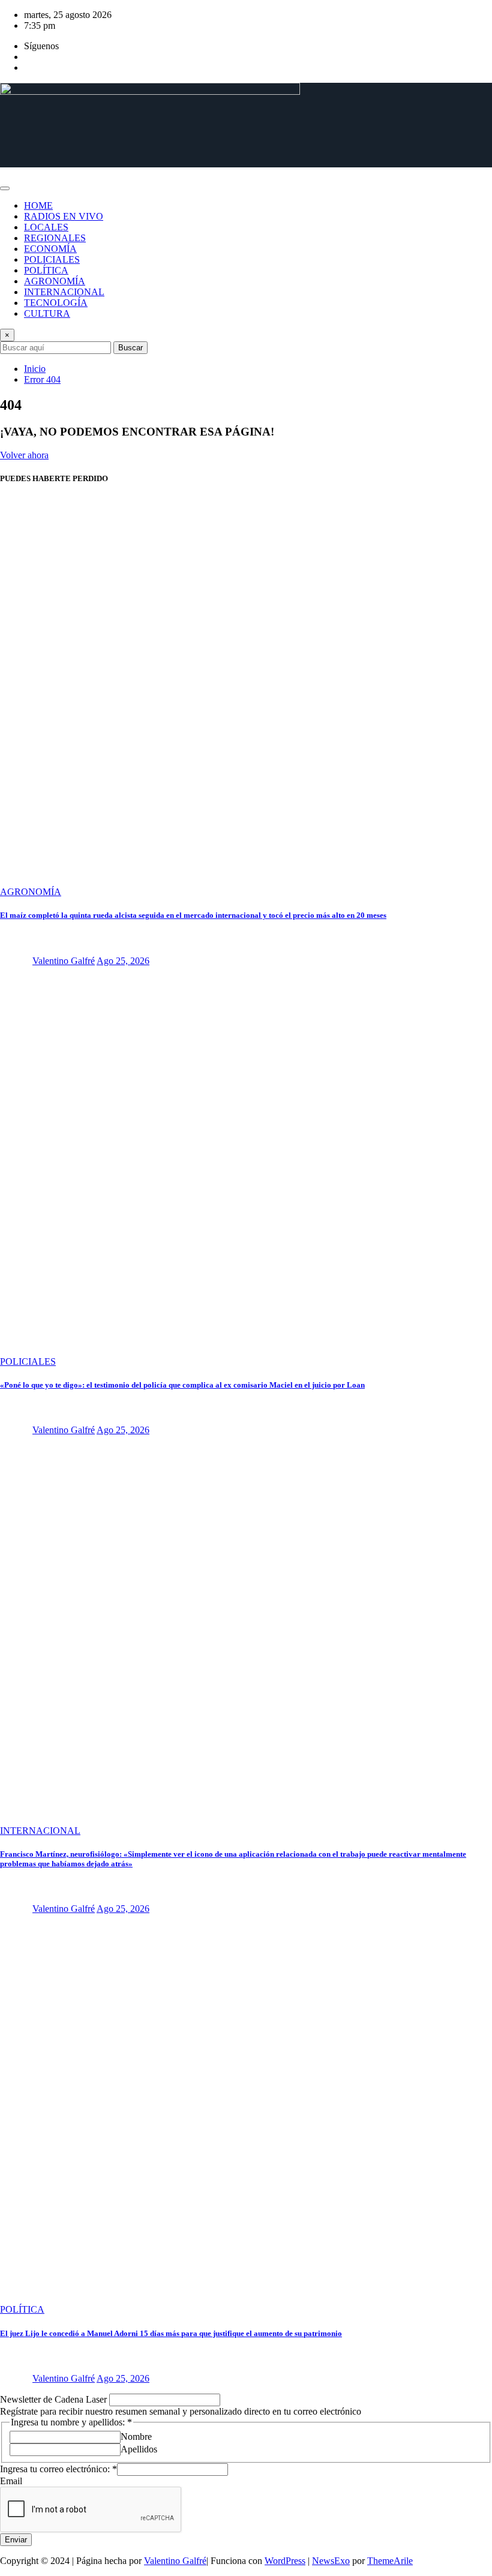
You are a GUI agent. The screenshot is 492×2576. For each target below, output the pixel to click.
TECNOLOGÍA (56, 303)
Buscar (130, 348)
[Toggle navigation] (5, 188)
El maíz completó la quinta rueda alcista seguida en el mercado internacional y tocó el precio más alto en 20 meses (193, 915)
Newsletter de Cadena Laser (55, 2399)
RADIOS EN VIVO (64, 216)
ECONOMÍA (50, 249)
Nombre (136, 2437)
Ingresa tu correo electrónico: (58, 2469)
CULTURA (47, 313)
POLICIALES (52, 259)
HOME (38, 205)
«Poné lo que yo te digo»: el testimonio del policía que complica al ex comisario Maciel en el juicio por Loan (182, 1385)
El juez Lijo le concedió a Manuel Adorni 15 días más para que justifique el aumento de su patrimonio (171, 2333)
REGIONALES (55, 238)
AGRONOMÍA (55, 281)
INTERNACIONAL (64, 292)
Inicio (35, 369)
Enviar (16, 2540)
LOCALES (46, 227)
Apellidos (139, 2449)
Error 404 (42, 379)
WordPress (285, 2561)
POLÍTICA (46, 270)
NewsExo (331, 2561)
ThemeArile (390, 2561)
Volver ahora (24, 455)
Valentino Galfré (64, 961)
